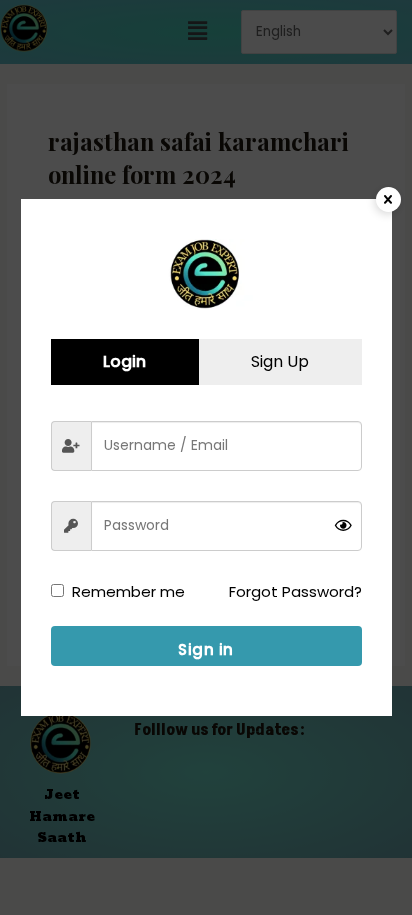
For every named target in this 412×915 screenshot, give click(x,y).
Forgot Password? (295, 591)
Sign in (206, 649)
